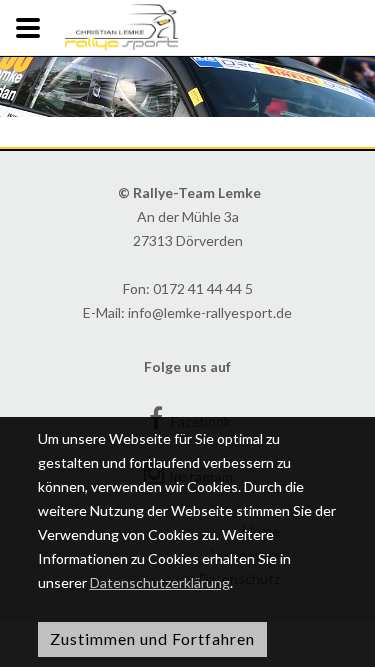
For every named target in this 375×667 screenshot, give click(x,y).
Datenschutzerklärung (160, 582)
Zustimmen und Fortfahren (152, 638)
